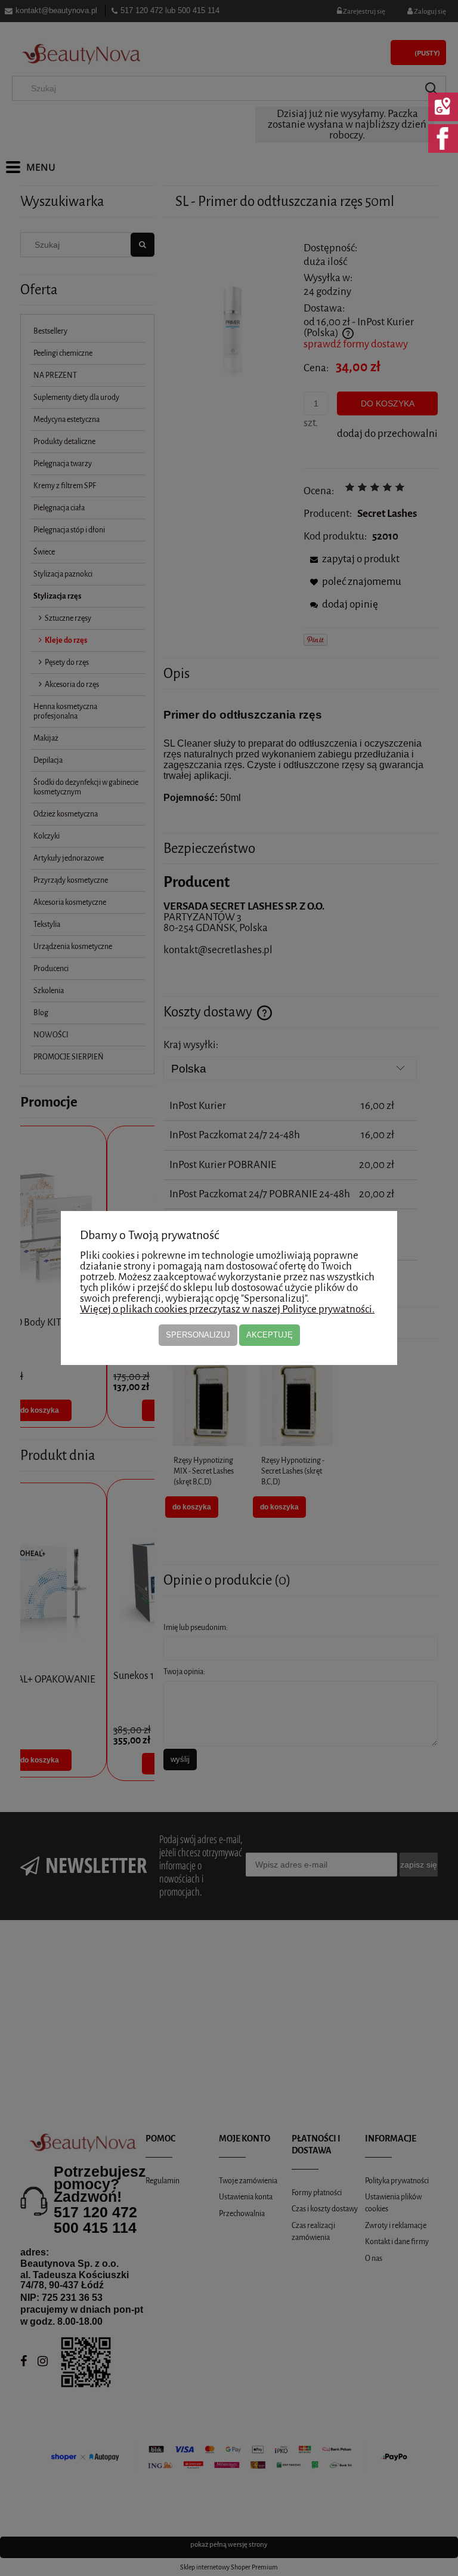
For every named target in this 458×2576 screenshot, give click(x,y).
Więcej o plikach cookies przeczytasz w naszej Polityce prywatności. (227, 1309)
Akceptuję (270, 1335)
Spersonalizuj (198, 1335)
